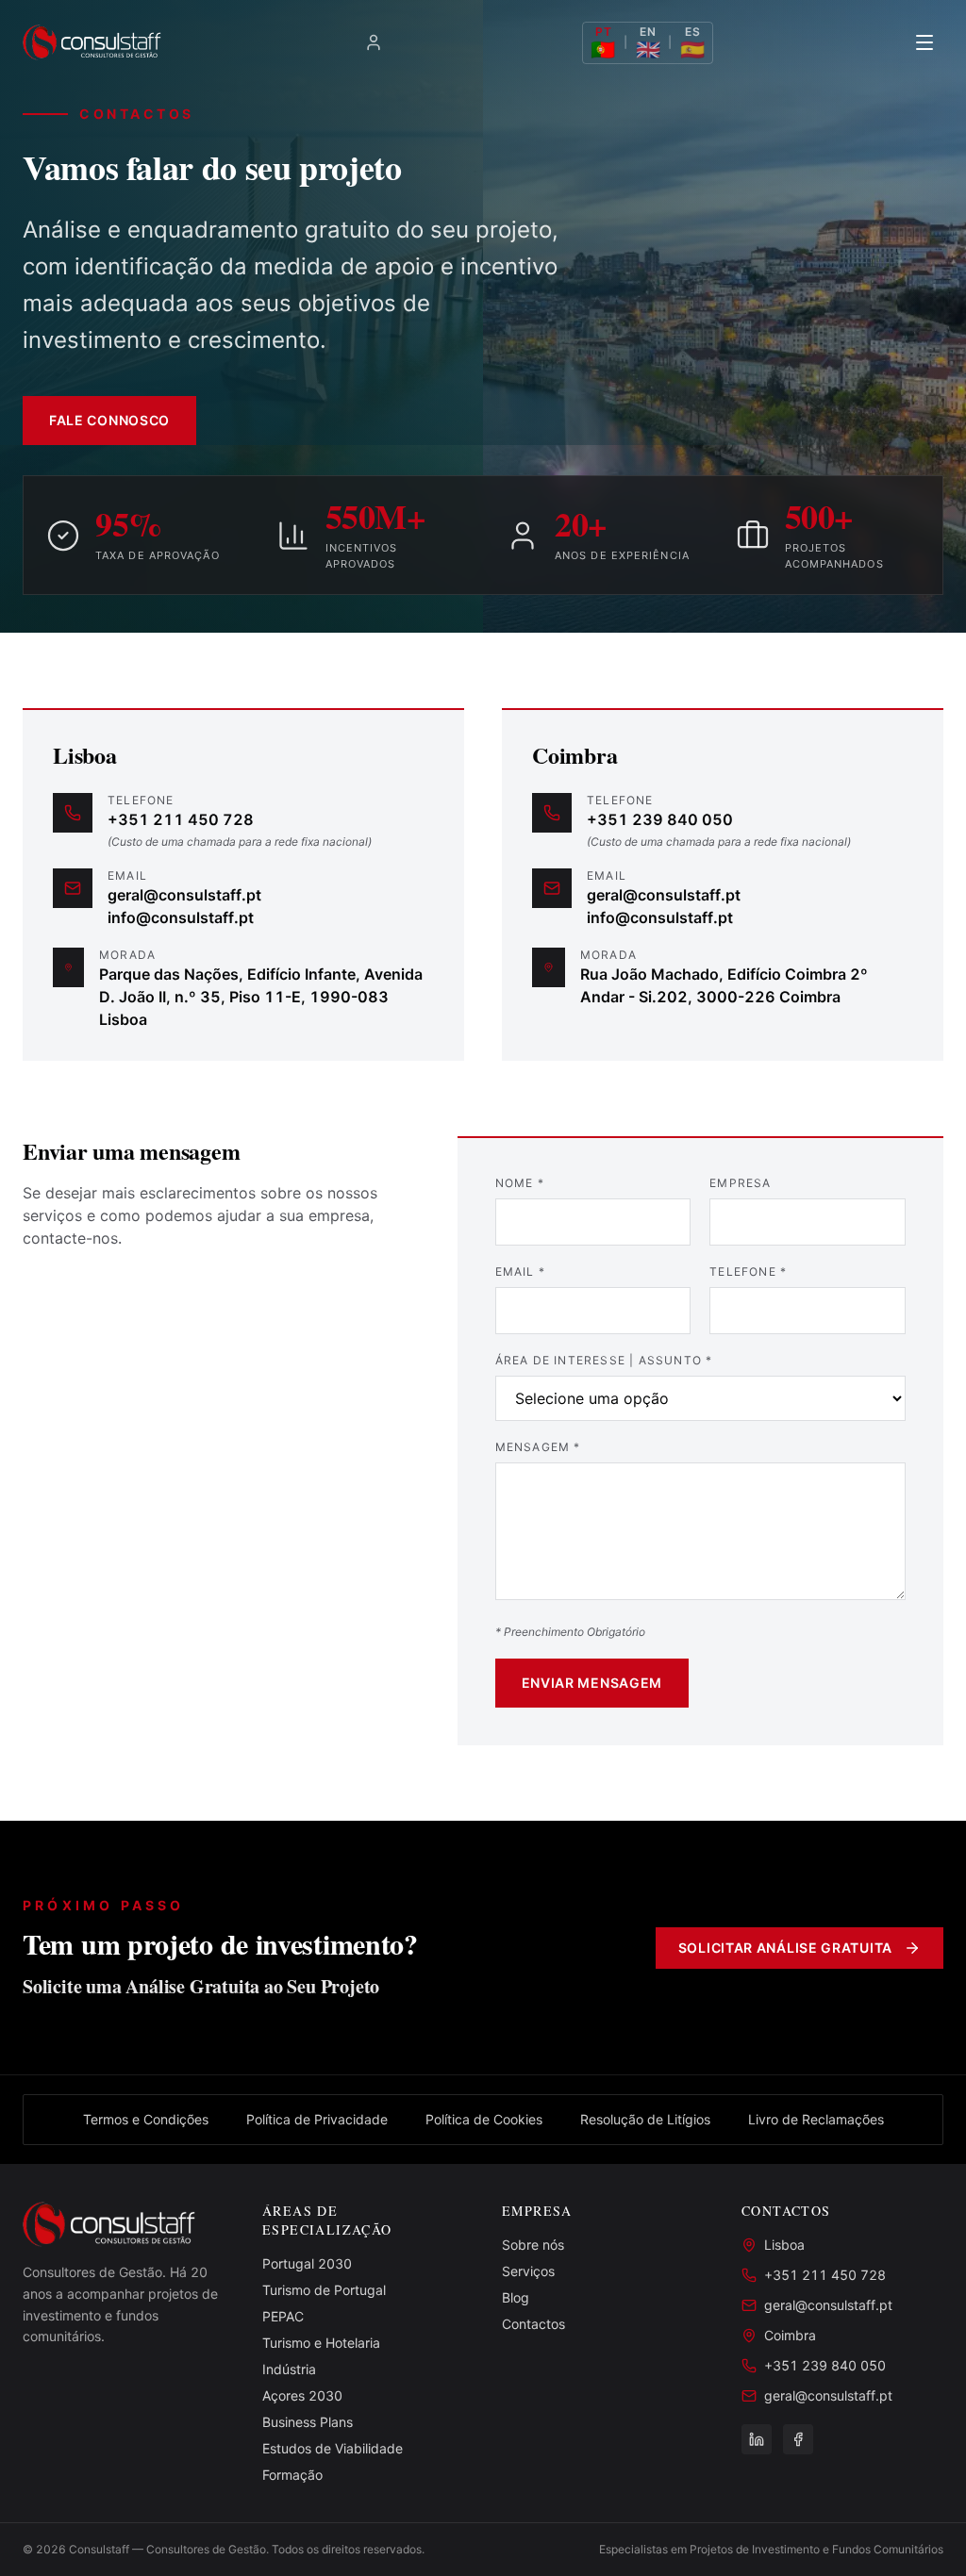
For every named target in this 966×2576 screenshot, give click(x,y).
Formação (292, 2475)
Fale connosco (109, 420)
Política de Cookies (484, 2119)
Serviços (528, 2271)
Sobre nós (533, 2245)
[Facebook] (798, 2439)
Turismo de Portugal (324, 2290)
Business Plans (308, 2422)
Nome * (520, 1183)
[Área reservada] (374, 42)
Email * (520, 1271)
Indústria (289, 2369)
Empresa (740, 1183)
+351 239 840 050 (660, 819)
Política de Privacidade (317, 2119)
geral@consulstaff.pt (184, 895)
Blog (516, 2297)
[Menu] (924, 42)
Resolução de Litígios (645, 2119)
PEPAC (283, 2316)
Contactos (533, 2324)
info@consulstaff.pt (181, 917)
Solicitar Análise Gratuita (785, 1948)
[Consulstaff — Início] (93, 42)
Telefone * (748, 1271)
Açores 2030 (302, 2395)
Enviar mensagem (592, 1683)
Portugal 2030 (307, 2263)
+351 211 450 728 (181, 819)
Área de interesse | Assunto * (604, 1360)
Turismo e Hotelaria (321, 2343)
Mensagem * (538, 1447)
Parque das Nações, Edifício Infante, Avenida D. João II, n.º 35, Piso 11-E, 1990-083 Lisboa (261, 997)
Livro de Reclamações (816, 2119)
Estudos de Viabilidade (333, 2448)
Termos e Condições (146, 2119)
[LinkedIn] (757, 2439)
